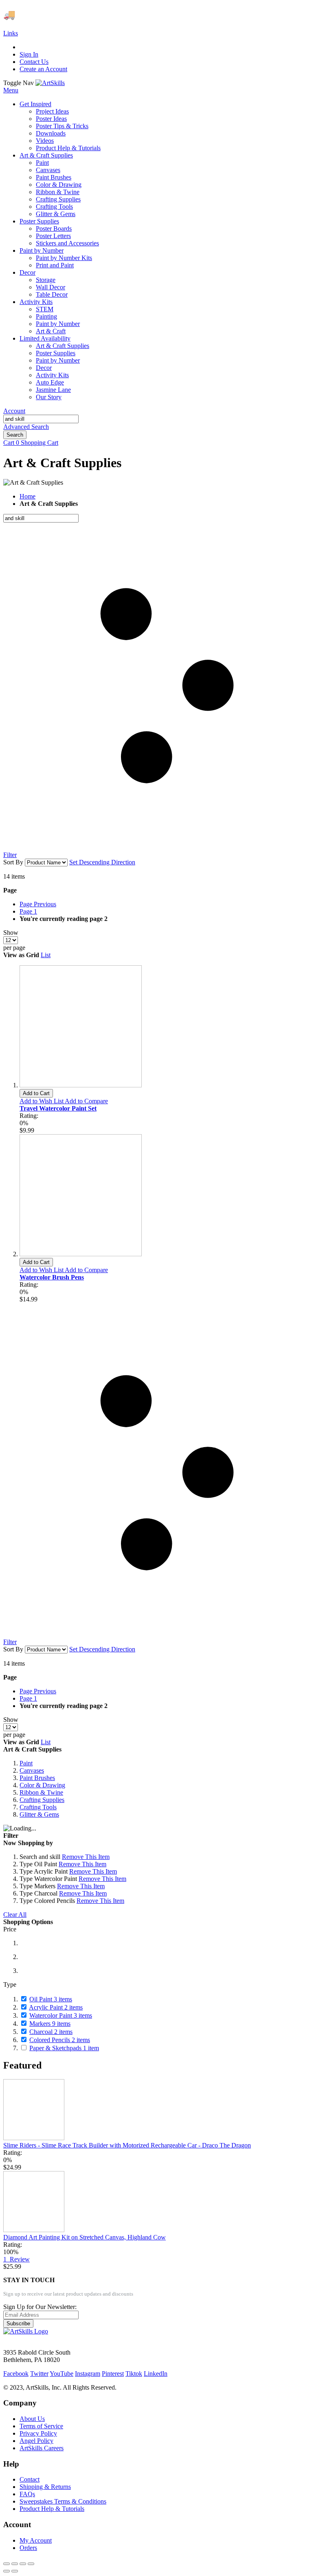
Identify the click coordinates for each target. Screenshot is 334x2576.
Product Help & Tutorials (52, 2509)
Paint (26, 1763)
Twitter (39, 2374)
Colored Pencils (60, 2040)
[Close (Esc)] (7, 2564)
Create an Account (43, 69)
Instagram (88, 2374)
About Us (32, 2419)
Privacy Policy (38, 2433)
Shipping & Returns (45, 2487)
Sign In (29, 54)
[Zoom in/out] (31, 2564)
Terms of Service (41, 2426)
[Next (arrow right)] (15, 2571)
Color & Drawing (42, 1785)
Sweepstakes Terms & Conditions (63, 2501)
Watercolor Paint (61, 2015)
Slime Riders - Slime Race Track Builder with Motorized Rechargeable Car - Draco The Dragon (127, 2145)
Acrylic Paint (56, 2007)
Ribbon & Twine (41, 1792)
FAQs (27, 2494)
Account (14, 411)
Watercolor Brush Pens (52, 1277)
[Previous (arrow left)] (7, 2571)
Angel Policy (36, 2441)
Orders (28, 2548)
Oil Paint (51, 1999)
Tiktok (134, 2374)
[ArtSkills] (50, 83)
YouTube (62, 2374)
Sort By (13, 862)
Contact (30, 2479)
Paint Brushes (37, 1778)
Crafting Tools (38, 1807)
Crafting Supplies (42, 1800)
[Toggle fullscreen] (23, 2564)
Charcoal (51, 2032)
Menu (11, 90)
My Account (36, 2540)
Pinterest (113, 2374)
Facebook (16, 2374)
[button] (42, 1101)
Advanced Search (26, 427)
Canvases (32, 1770)
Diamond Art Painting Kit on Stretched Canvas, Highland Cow (85, 2237)
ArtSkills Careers (42, 2448)
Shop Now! (150, 15)
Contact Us (34, 62)
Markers (50, 2024)
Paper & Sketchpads (64, 2048)
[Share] (15, 2564)
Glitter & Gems (39, 1814)
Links (11, 33)
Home (27, 496)
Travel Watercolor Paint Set (58, 1108)
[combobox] (41, 419)
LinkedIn (156, 2374)
